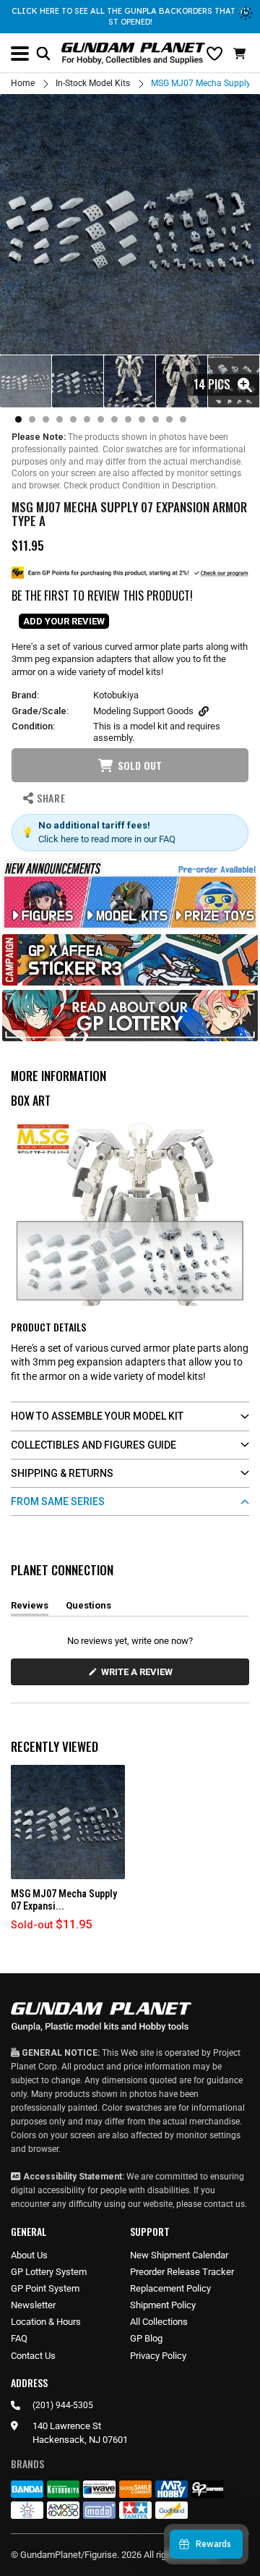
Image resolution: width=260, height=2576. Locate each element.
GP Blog (146, 2338)
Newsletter (33, 2305)
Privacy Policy (158, 2356)
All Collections (159, 2322)
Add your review (64, 621)
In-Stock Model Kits (93, 83)
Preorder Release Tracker (182, 2272)
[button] (241, 54)
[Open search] (43, 54)
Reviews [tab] (30, 1608)
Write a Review (139, 1675)
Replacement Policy (170, 2288)
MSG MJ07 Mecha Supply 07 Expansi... (64, 1900)
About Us (29, 2255)
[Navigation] (20, 54)
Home (23, 83)
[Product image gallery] (130, 224)
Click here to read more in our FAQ (107, 839)
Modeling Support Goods (143, 711)
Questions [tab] (88, 1608)
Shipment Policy (163, 2305)
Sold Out (140, 765)
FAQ (19, 2338)
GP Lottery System (49, 2272)
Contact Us (33, 2356)
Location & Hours (46, 2322)
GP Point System (45, 2288)
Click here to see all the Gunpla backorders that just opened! (130, 16)
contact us (224, 2204)
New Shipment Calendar (179, 2255)
